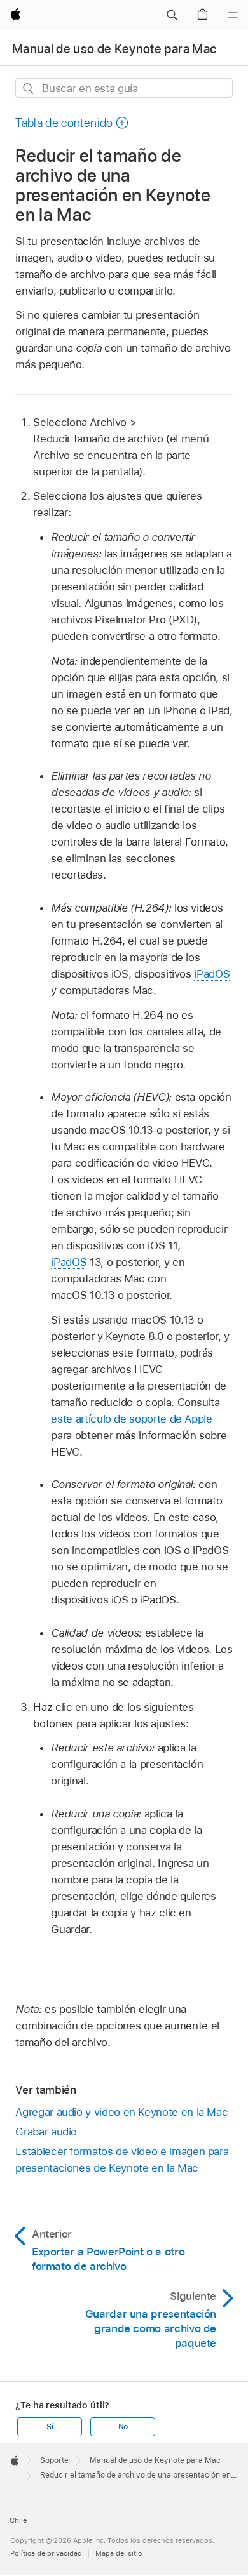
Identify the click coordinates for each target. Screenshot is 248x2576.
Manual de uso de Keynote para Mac (114, 49)
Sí (50, 2427)
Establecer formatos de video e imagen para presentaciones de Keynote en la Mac (122, 2160)
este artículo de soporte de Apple (131, 1419)
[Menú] (233, 15)
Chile (18, 2520)
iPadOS (212, 974)
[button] (172, 15)
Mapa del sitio (119, 2553)
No (123, 2427)
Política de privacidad (46, 2553)
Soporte (54, 2460)
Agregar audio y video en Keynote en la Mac (121, 2112)
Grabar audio (46, 2132)
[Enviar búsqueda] (29, 89)
